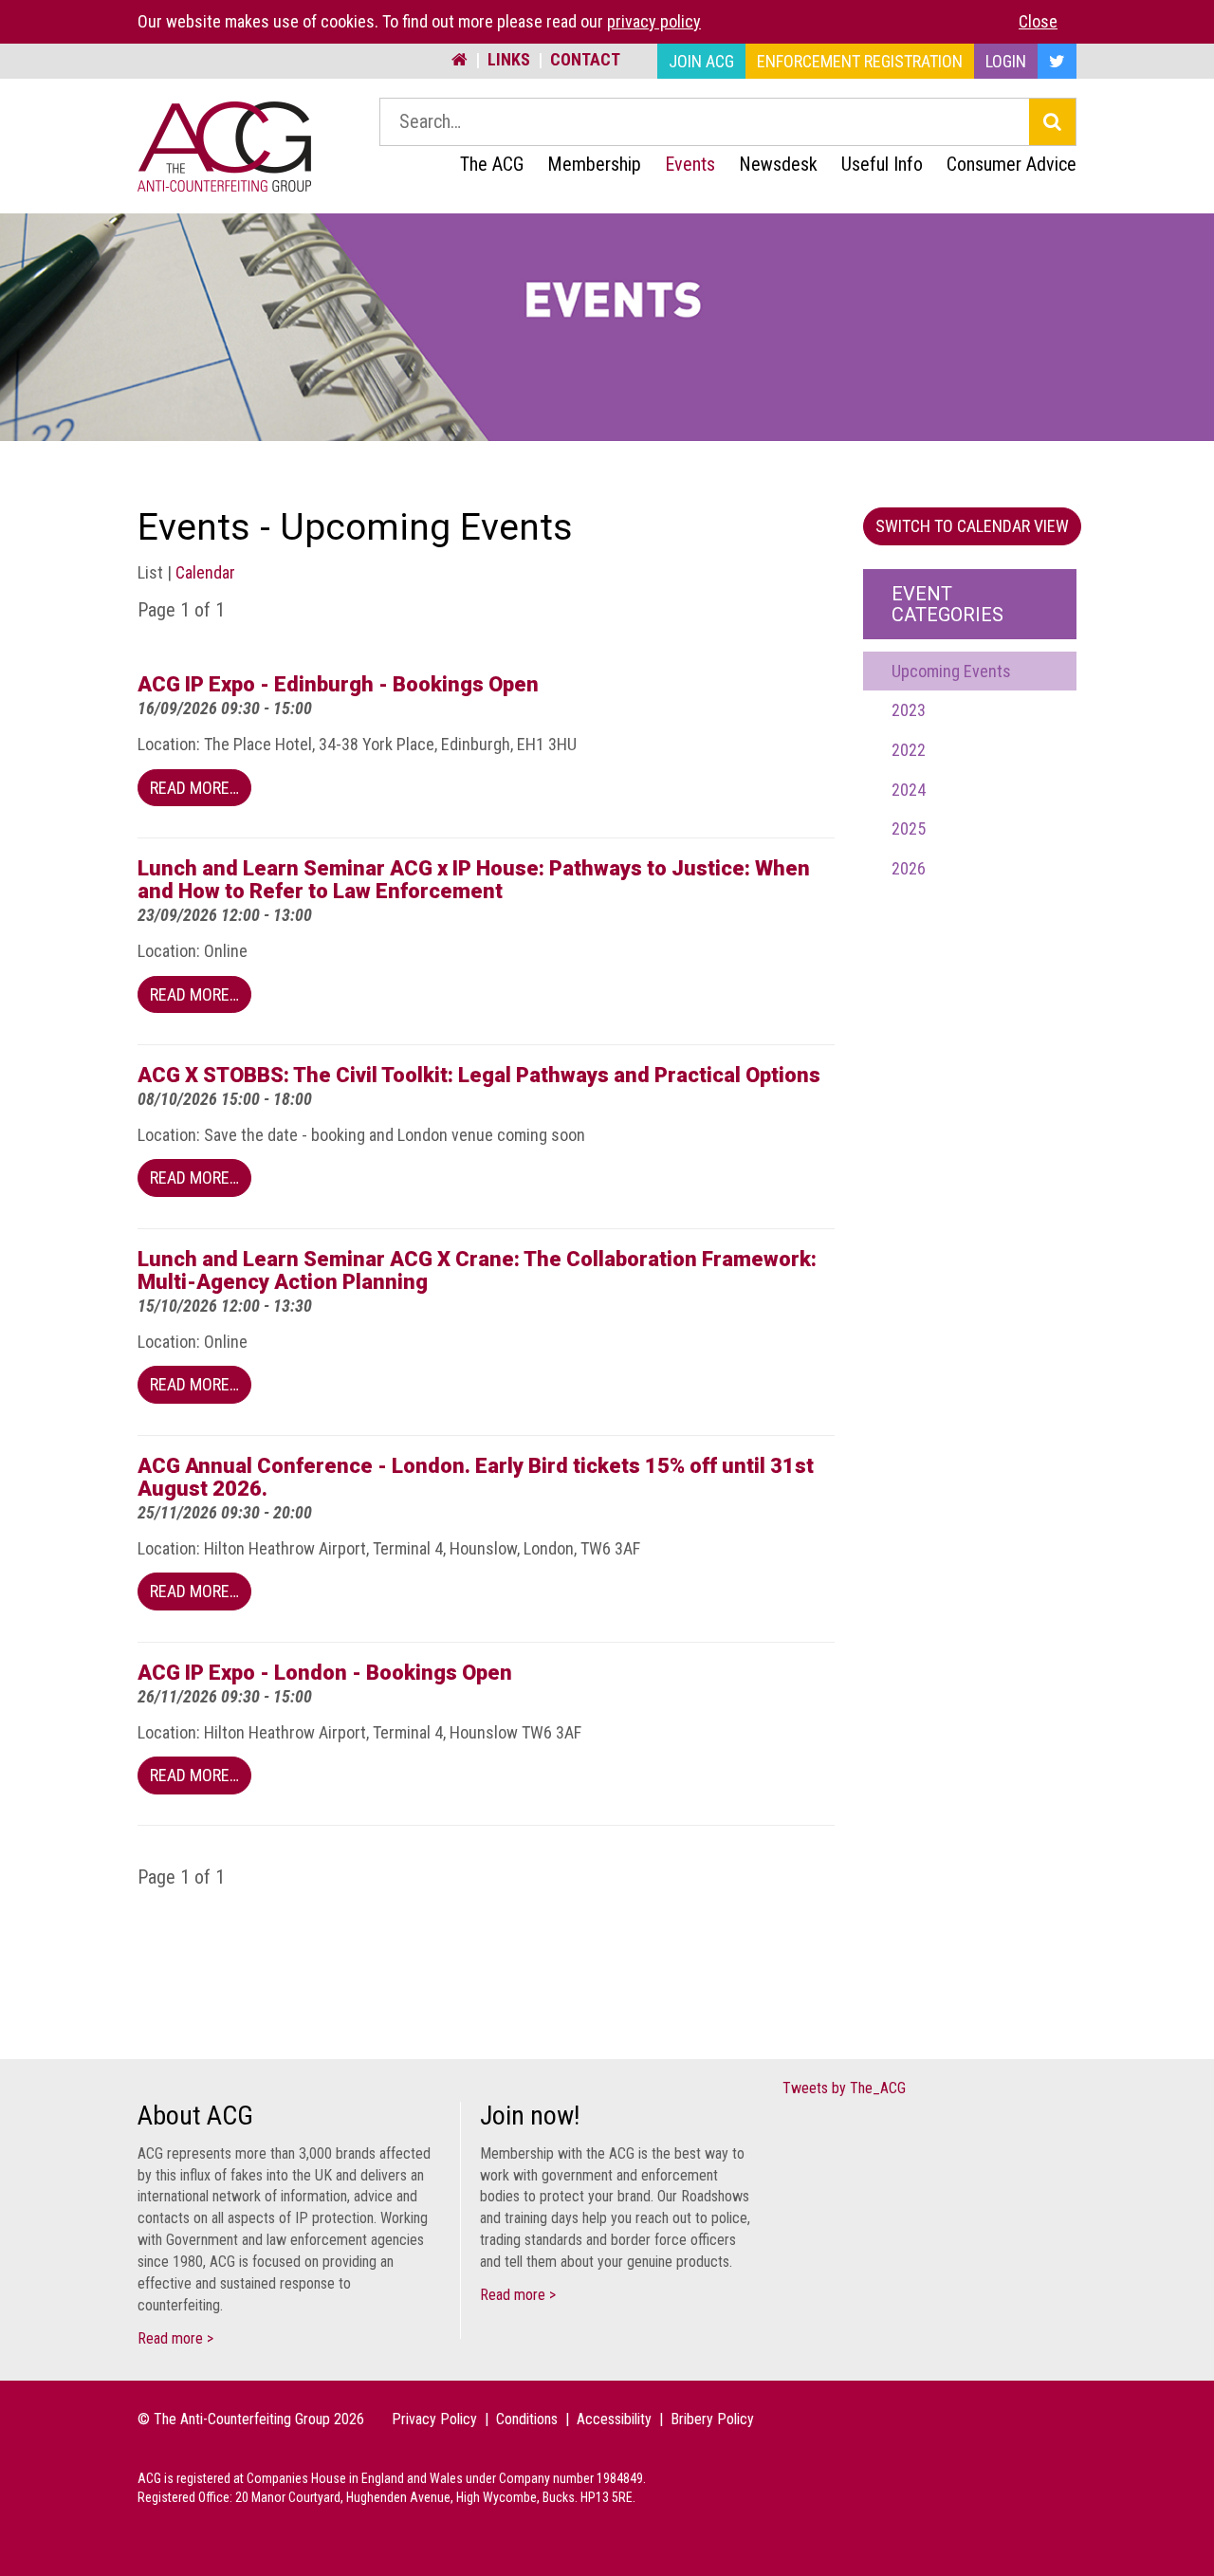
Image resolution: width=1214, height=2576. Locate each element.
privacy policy (654, 21)
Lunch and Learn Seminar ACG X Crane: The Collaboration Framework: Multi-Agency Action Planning (477, 1270)
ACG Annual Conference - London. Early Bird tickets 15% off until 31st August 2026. (476, 1477)
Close (1038, 21)
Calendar (205, 572)
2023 (909, 710)
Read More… (194, 788)
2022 (909, 750)
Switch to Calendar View (972, 526)
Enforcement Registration (860, 61)
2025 (909, 828)
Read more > (175, 2338)
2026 (909, 868)
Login (1006, 61)
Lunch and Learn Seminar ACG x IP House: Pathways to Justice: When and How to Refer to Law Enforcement (474, 880)
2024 (909, 790)
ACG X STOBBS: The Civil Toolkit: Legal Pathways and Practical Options (479, 1075)
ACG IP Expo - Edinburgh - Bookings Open (338, 684)
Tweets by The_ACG (844, 2088)
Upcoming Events (951, 671)
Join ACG (701, 61)
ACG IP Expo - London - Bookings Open (325, 1673)
